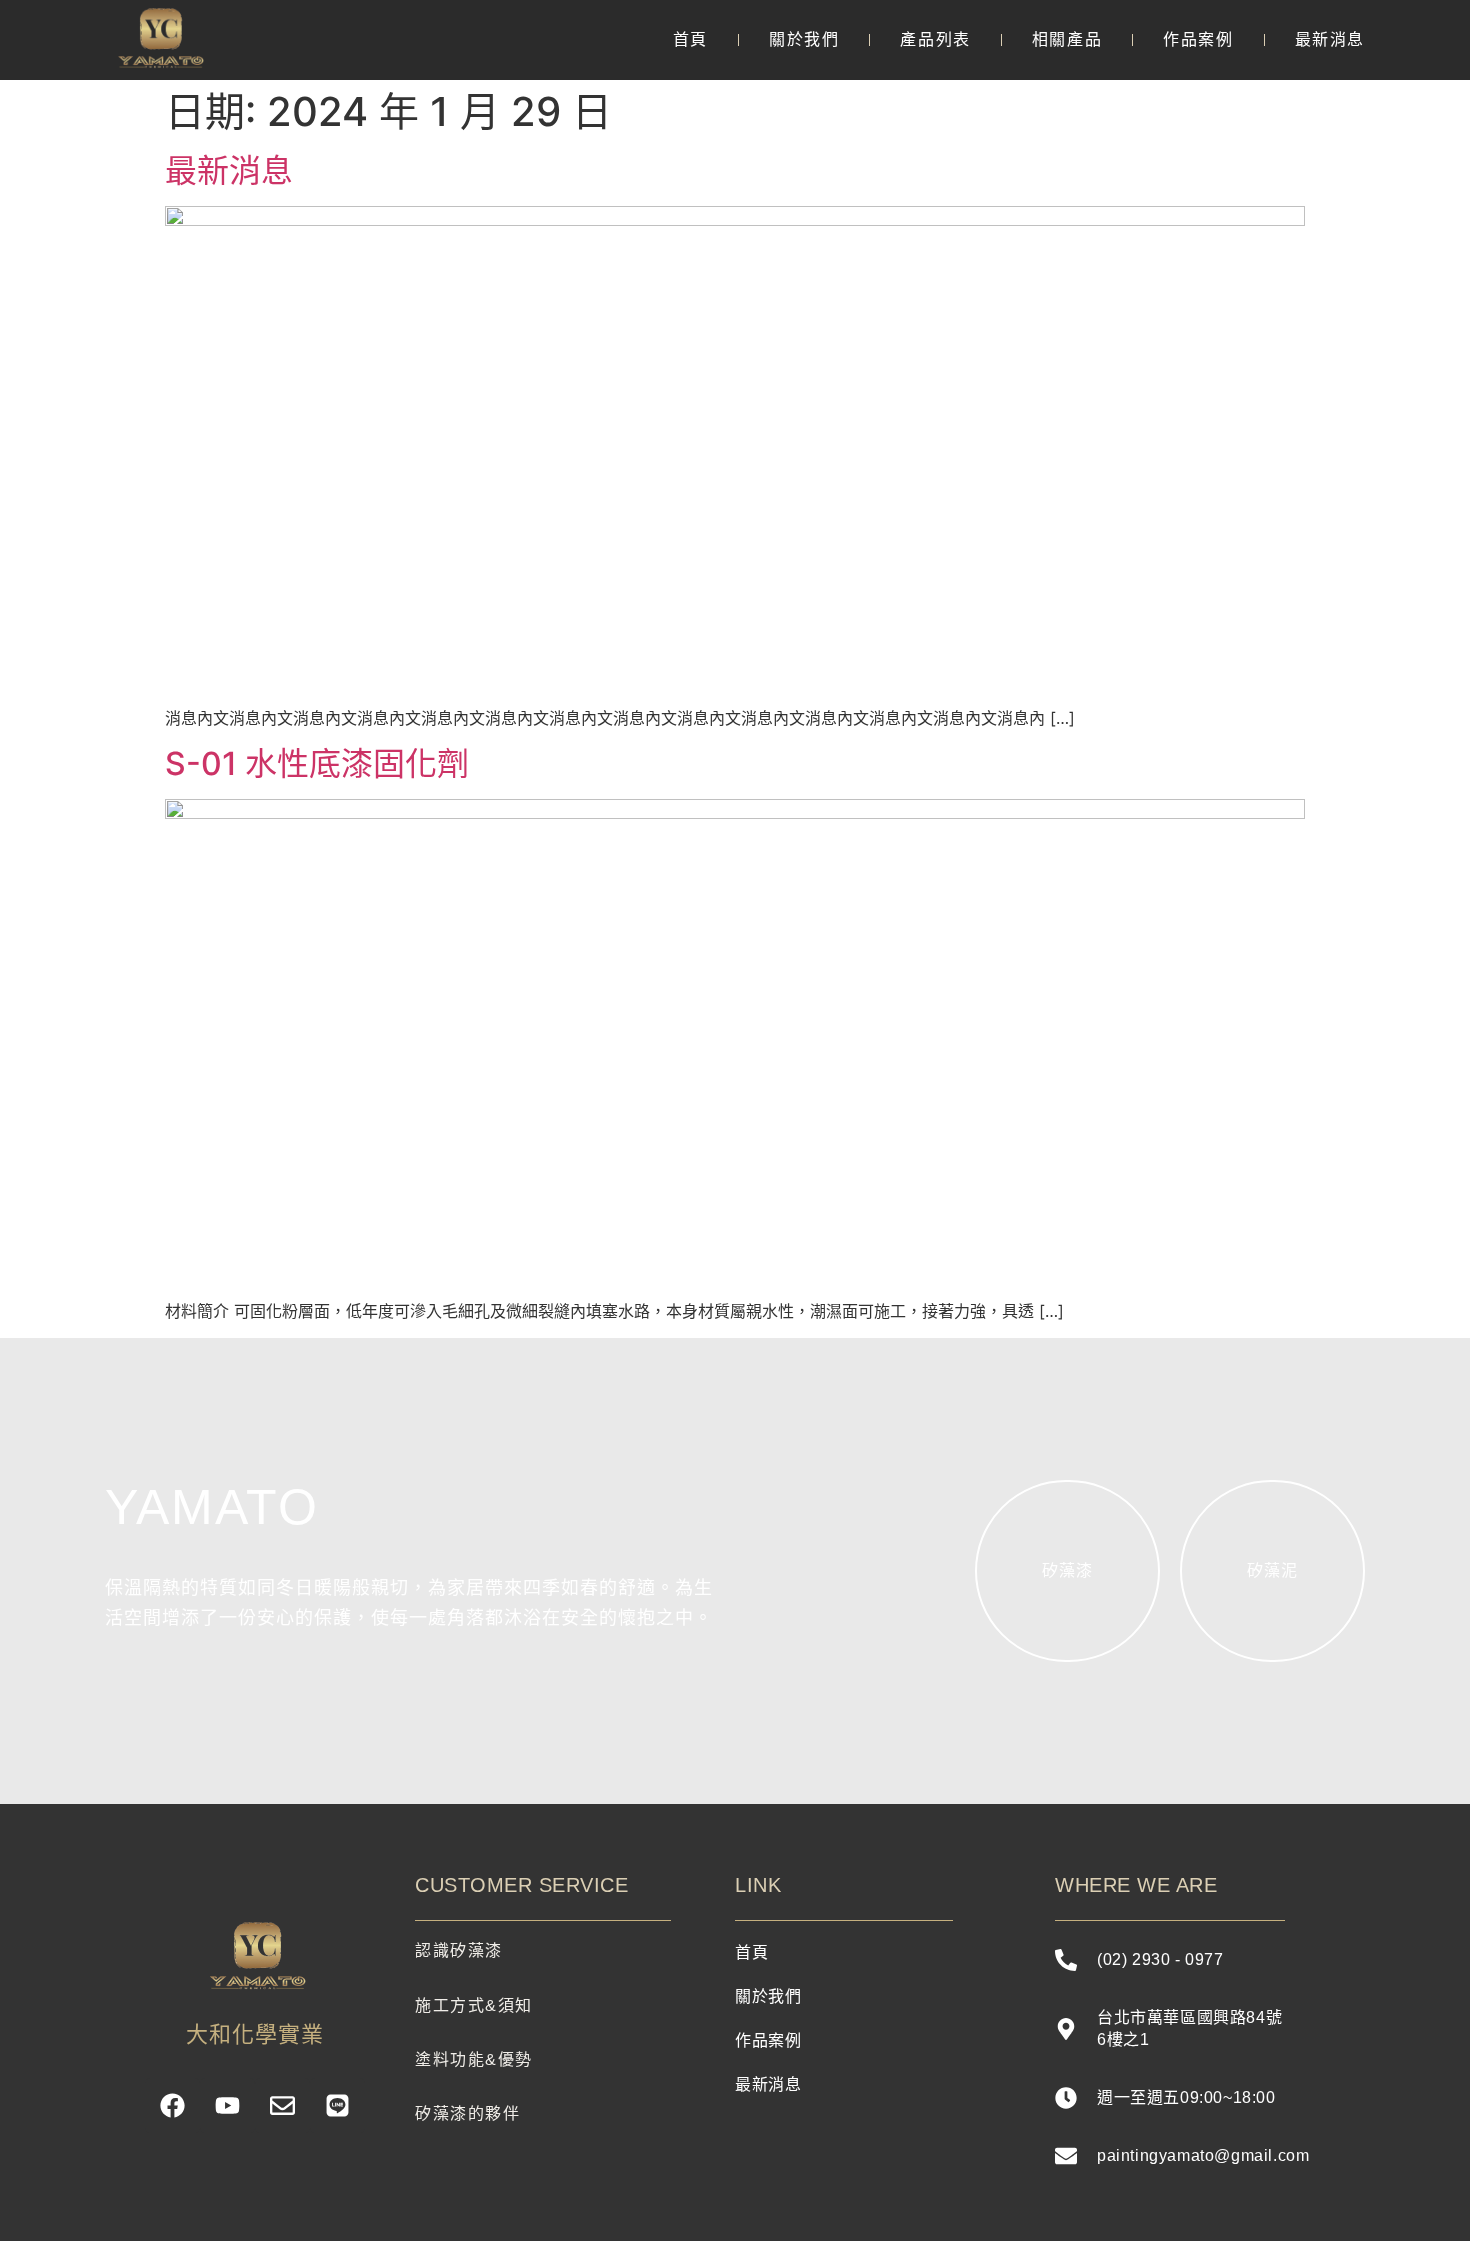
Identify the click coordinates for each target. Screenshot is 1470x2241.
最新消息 (1330, 39)
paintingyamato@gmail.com (1203, 2155)
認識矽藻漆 (459, 1950)
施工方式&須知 (474, 2005)
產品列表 (935, 39)
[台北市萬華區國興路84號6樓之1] (1066, 2029)
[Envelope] (282, 2105)
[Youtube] (227, 2105)
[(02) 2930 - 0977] (1066, 1960)
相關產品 (1067, 39)
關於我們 (804, 39)
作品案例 (1198, 39)
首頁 (690, 39)
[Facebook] (172, 2105)
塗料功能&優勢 (474, 2059)
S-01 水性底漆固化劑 (317, 763)
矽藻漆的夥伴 (467, 2113)
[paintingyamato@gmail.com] (1066, 2156)
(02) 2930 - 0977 (1160, 1959)
